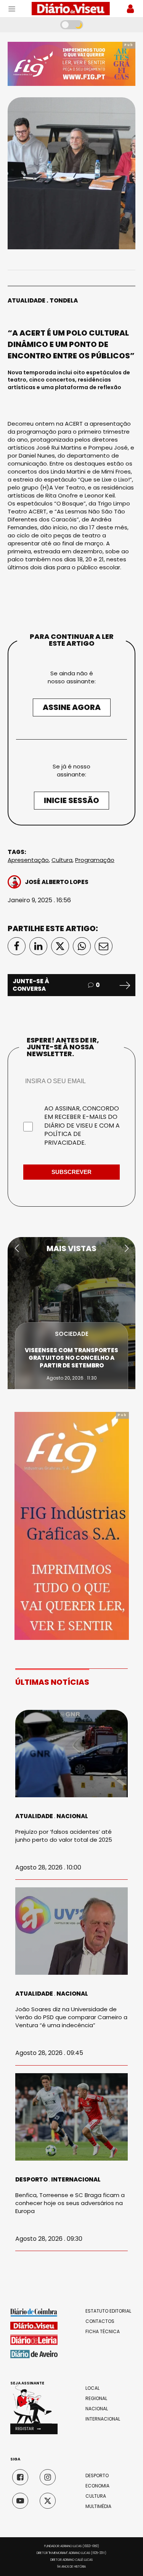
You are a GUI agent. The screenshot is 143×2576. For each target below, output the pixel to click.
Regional (96, 2399)
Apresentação (28, 860)
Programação (95, 860)
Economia (97, 2486)
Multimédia (98, 2506)
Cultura (62, 860)
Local (92, 2388)
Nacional (72, 1816)
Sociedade (72, 1334)
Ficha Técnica (103, 2332)
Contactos (100, 2321)
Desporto (31, 2179)
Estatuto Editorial (108, 2311)
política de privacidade (64, 1138)
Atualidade (27, 300)
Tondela (64, 300)
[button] (17, 1248)
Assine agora (72, 707)
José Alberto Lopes (57, 882)
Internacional (76, 2179)
